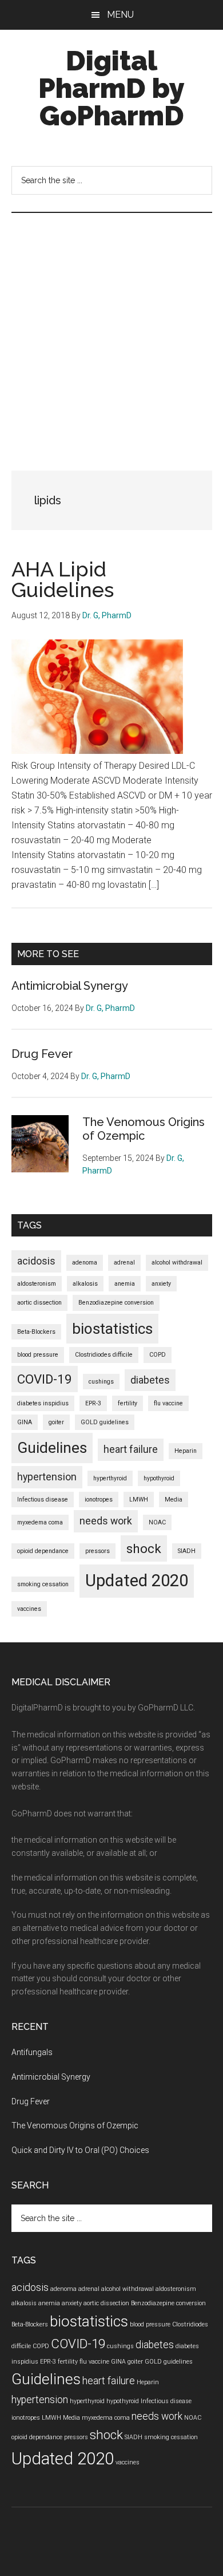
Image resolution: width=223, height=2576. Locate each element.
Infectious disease (43, 1500)
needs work (106, 1521)
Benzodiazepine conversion (116, 1303)
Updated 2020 (137, 1581)
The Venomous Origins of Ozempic (144, 1129)
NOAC (157, 1522)
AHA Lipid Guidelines (63, 579)
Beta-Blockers (36, 1332)
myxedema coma (40, 1522)
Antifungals (32, 2052)
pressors (97, 1551)
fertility (128, 1403)
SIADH (187, 1551)
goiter (56, 1422)
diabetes (150, 1380)
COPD (158, 1355)
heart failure (131, 1449)
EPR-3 (93, 1403)
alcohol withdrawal (177, 1263)
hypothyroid (159, 1478)
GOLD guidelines (105, 1422)
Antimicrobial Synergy (70, 986)
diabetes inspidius (43, 1403)
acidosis (36, 1261)
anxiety (161, 1284)
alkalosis (85, 1284)
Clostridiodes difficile (104, 1355)
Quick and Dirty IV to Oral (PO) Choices (80, 2150)
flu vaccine (168, 1403)
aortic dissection (39, 1303)
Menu (120, 15)
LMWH (139, 1500)
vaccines (29, 1609)
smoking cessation (43, 1584)
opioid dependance (43, 1551)
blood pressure (38, 1355)
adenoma (85, 1263)
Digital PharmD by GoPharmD (111, 88)
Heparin (186, 1451)
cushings (101, 1382)
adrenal (124, 1263)
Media (174, 1500)
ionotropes (99, 1500)
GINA (25, 1422)
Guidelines (52, 1448)
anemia (125, 1284)
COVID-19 (45, 1379)
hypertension (47, 1477)
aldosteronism (37, 1284)
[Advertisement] (111, 330)
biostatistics (112, 1329)
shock (144, 1548)
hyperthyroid (110, 1478)
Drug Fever (42, 1054)
